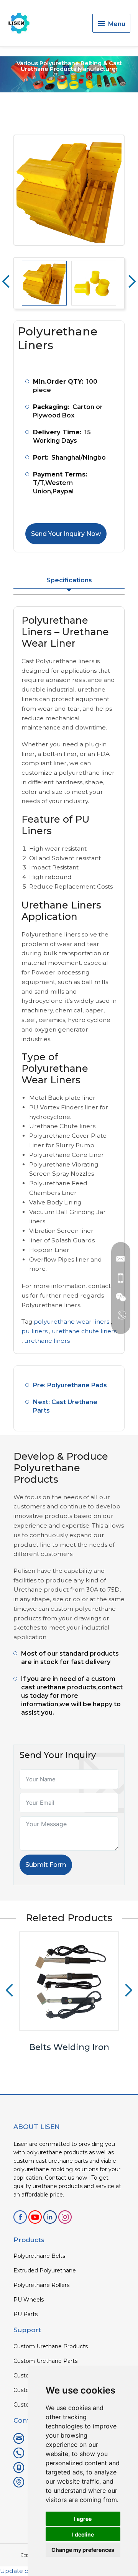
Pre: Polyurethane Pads (70, 1385)
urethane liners (47, 1341)
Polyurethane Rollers (41, 2285)
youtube (35, 2217)
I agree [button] (83, 2519)
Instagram (65, 2217)
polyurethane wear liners (71, 1322)
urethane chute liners (84, 1331)
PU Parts (25, 2314)
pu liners (34, 1331)
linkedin (50, 2217)
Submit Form (46, 1865)
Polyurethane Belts (39, 2256)
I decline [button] (83, 2534)
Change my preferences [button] (83, 2550)
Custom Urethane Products (51, 2346)
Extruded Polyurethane (45, 2270)
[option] (69, 190)
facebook (20, 2217)
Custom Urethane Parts (45, 2361)
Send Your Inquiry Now (66, 534)
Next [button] (132, 281)
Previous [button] (6, 281)
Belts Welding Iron (69, 2047)
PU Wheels (29, 2300)
